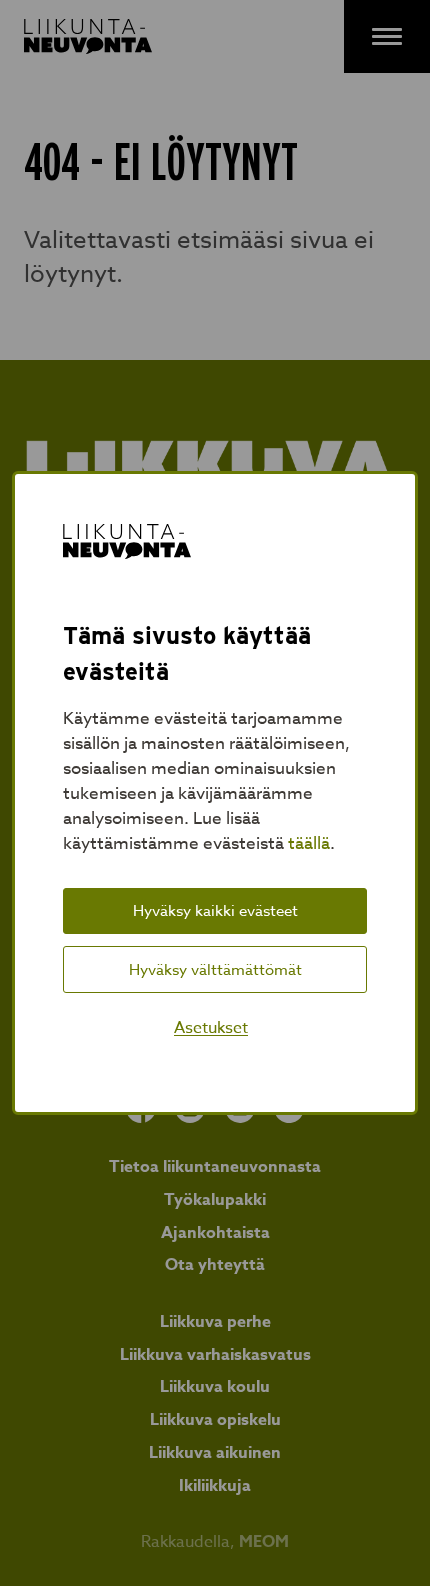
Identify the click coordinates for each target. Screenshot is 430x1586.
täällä (309, 843)
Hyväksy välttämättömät (215, 970)
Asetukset (211, 1028)
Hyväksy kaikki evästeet (215, 911)
